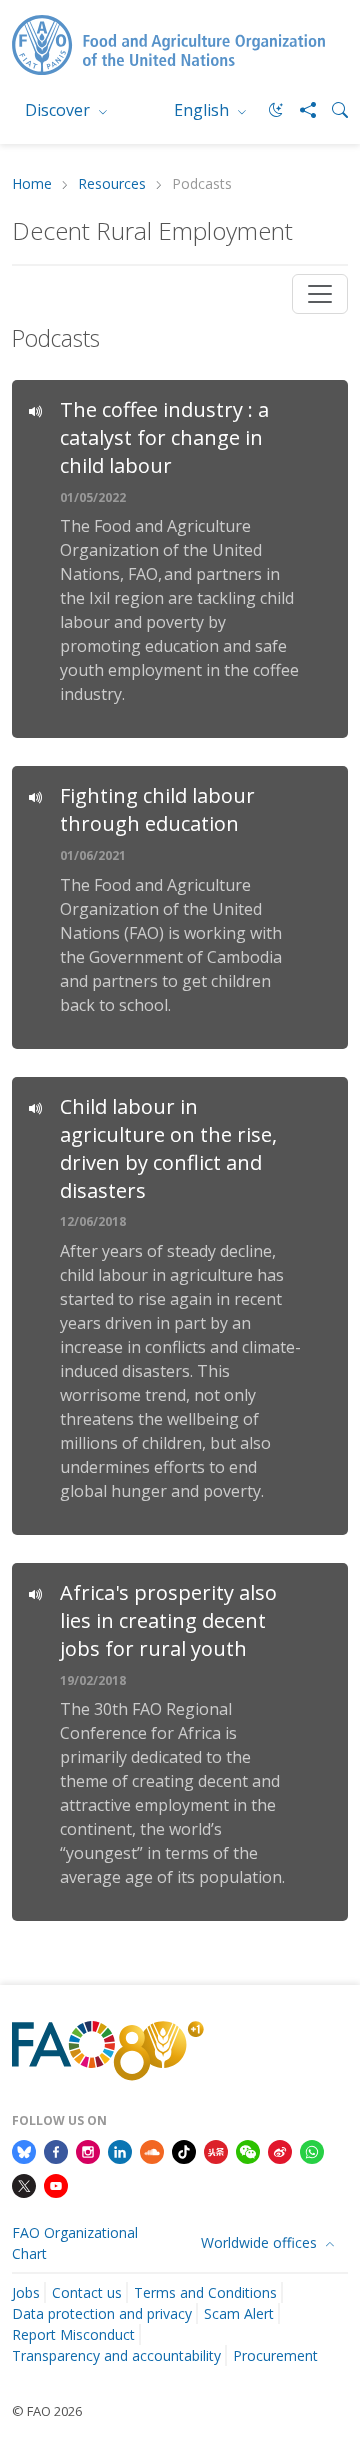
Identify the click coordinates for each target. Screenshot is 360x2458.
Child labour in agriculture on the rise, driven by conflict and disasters (168, 1148)
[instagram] (88, 2150)
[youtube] (56, 2184)
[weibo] (280, 2150)
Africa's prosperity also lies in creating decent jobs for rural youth (168, 1620)
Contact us (87, 2292)
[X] (24, 2184)
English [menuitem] (203, 110)
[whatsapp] (312, 2150)
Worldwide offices (261, 2242)
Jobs (26, 2292)
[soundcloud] (152, 2150)
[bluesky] (24, 2150)
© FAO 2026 (47, 2411)
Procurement (275, 2355)
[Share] (300, 110)
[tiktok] (184, 2150)
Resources (112, 184)
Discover (59, 110)
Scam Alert (239, 2313)
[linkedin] (120, 2150)
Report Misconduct (73, 2334)
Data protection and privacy (102, 2313)
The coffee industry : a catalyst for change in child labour (164, 437)
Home (32, 184)
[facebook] (56, 2150)
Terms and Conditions (205, 2292)
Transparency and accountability (116, 2355)
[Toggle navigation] (320, 294)
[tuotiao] (216, 2150)
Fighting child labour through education (157, 809)
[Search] (332, 110)
